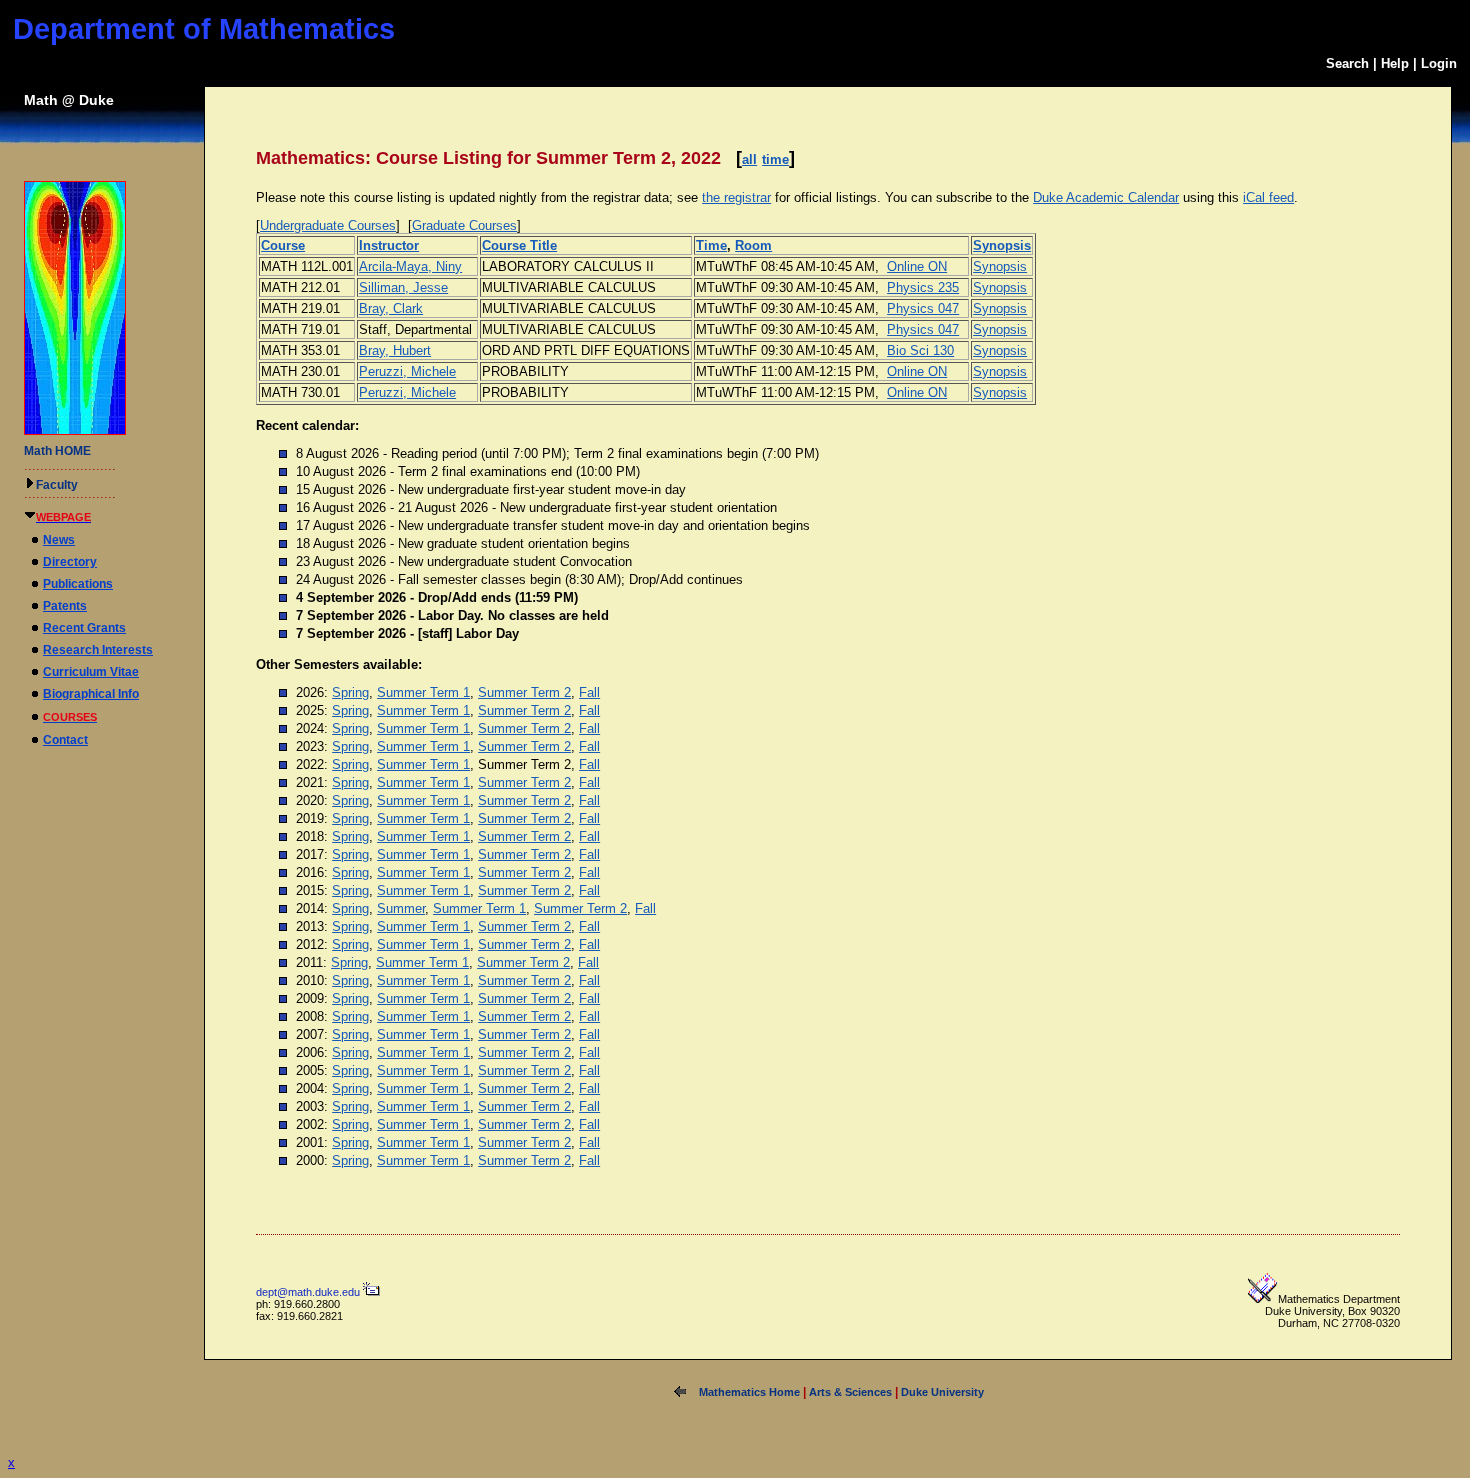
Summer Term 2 (524, 692)
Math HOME (57, 451)
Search (1347, 63)
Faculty (57, 485)
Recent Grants (84, 628)
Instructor (389, 245)
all (749, 159)
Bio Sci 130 (920, 350)
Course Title (519, 245)
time (775, 159)
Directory (70, 562)
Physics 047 (923, 308)
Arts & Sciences (850, 1392)
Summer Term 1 (423, 692)
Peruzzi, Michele (407, 371)
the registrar (736, 197)
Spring (350, 692)
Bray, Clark (391, 308)
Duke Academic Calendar (1106, 197)
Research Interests (98, 650)
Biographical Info (91, 694)
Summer (401, 908)
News (59, 540)
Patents (65, 606)
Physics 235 (923, 287)
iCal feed (1268, 197)
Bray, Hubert (395, 350)
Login (1439, 63)
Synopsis (1002, 245)
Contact (65, 740)
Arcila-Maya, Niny (410, 266)
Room (753, 245)
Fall (589, 692)
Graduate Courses (464, 225)
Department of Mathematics (204, 29)
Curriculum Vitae (91, 672)
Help (1395, 63)
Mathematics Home (749, 1392)
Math (41, 100)
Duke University (942, 1392)
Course (283, 245)
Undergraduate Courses (328, 225)
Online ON (917, 266)
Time (711, 245)
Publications (78, 584)
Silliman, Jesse (403, 287)
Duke (96, 100)
